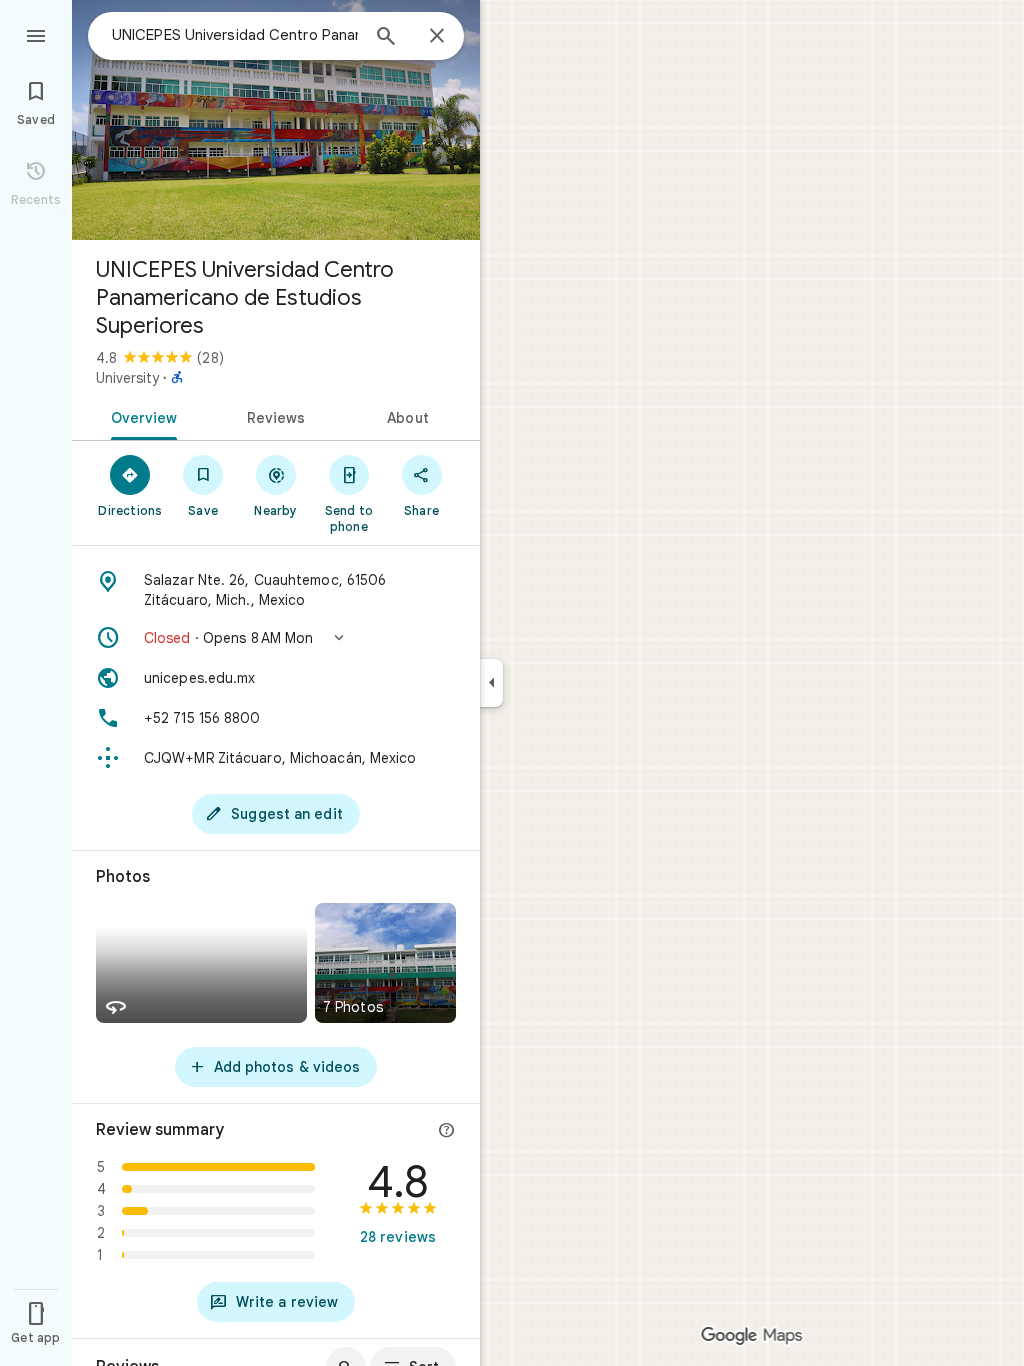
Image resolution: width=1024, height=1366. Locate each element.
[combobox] (235, 35)
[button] (276, 638)
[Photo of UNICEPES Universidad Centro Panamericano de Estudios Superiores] (276, 120)
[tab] (140, 416)
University (127, 378)
